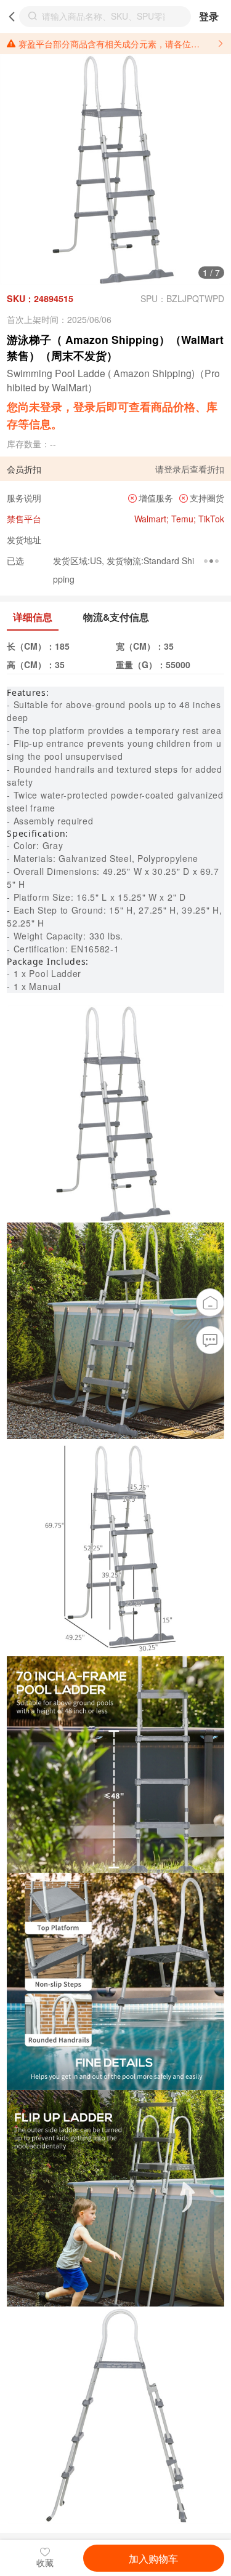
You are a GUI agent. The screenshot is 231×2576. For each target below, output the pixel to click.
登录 (209, 16)
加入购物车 (153, 2558)
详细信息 (33, 617)
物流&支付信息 (116, 617)
